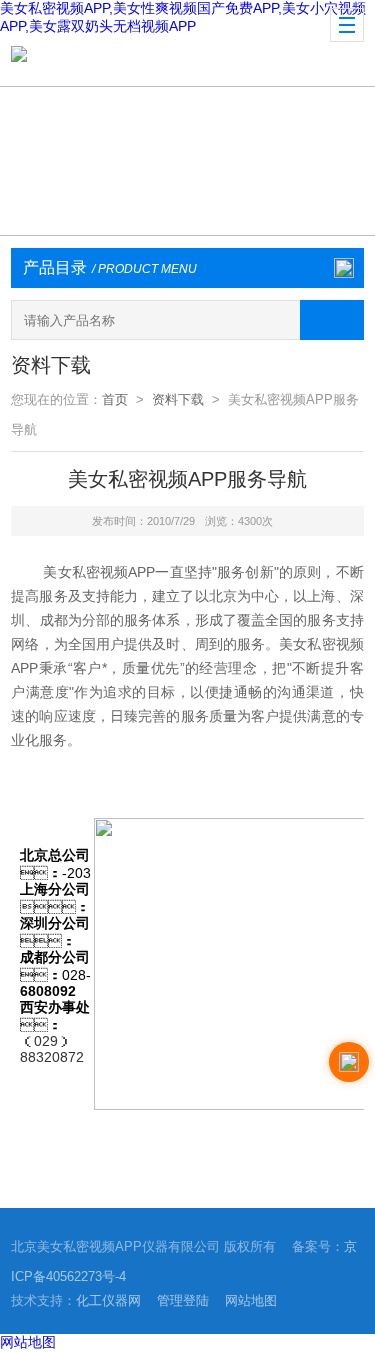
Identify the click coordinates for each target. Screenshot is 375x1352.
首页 (115, 399)
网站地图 (251, 1300)
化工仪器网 (108, 1300)
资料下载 (178, 399)
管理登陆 (183, 1300)
